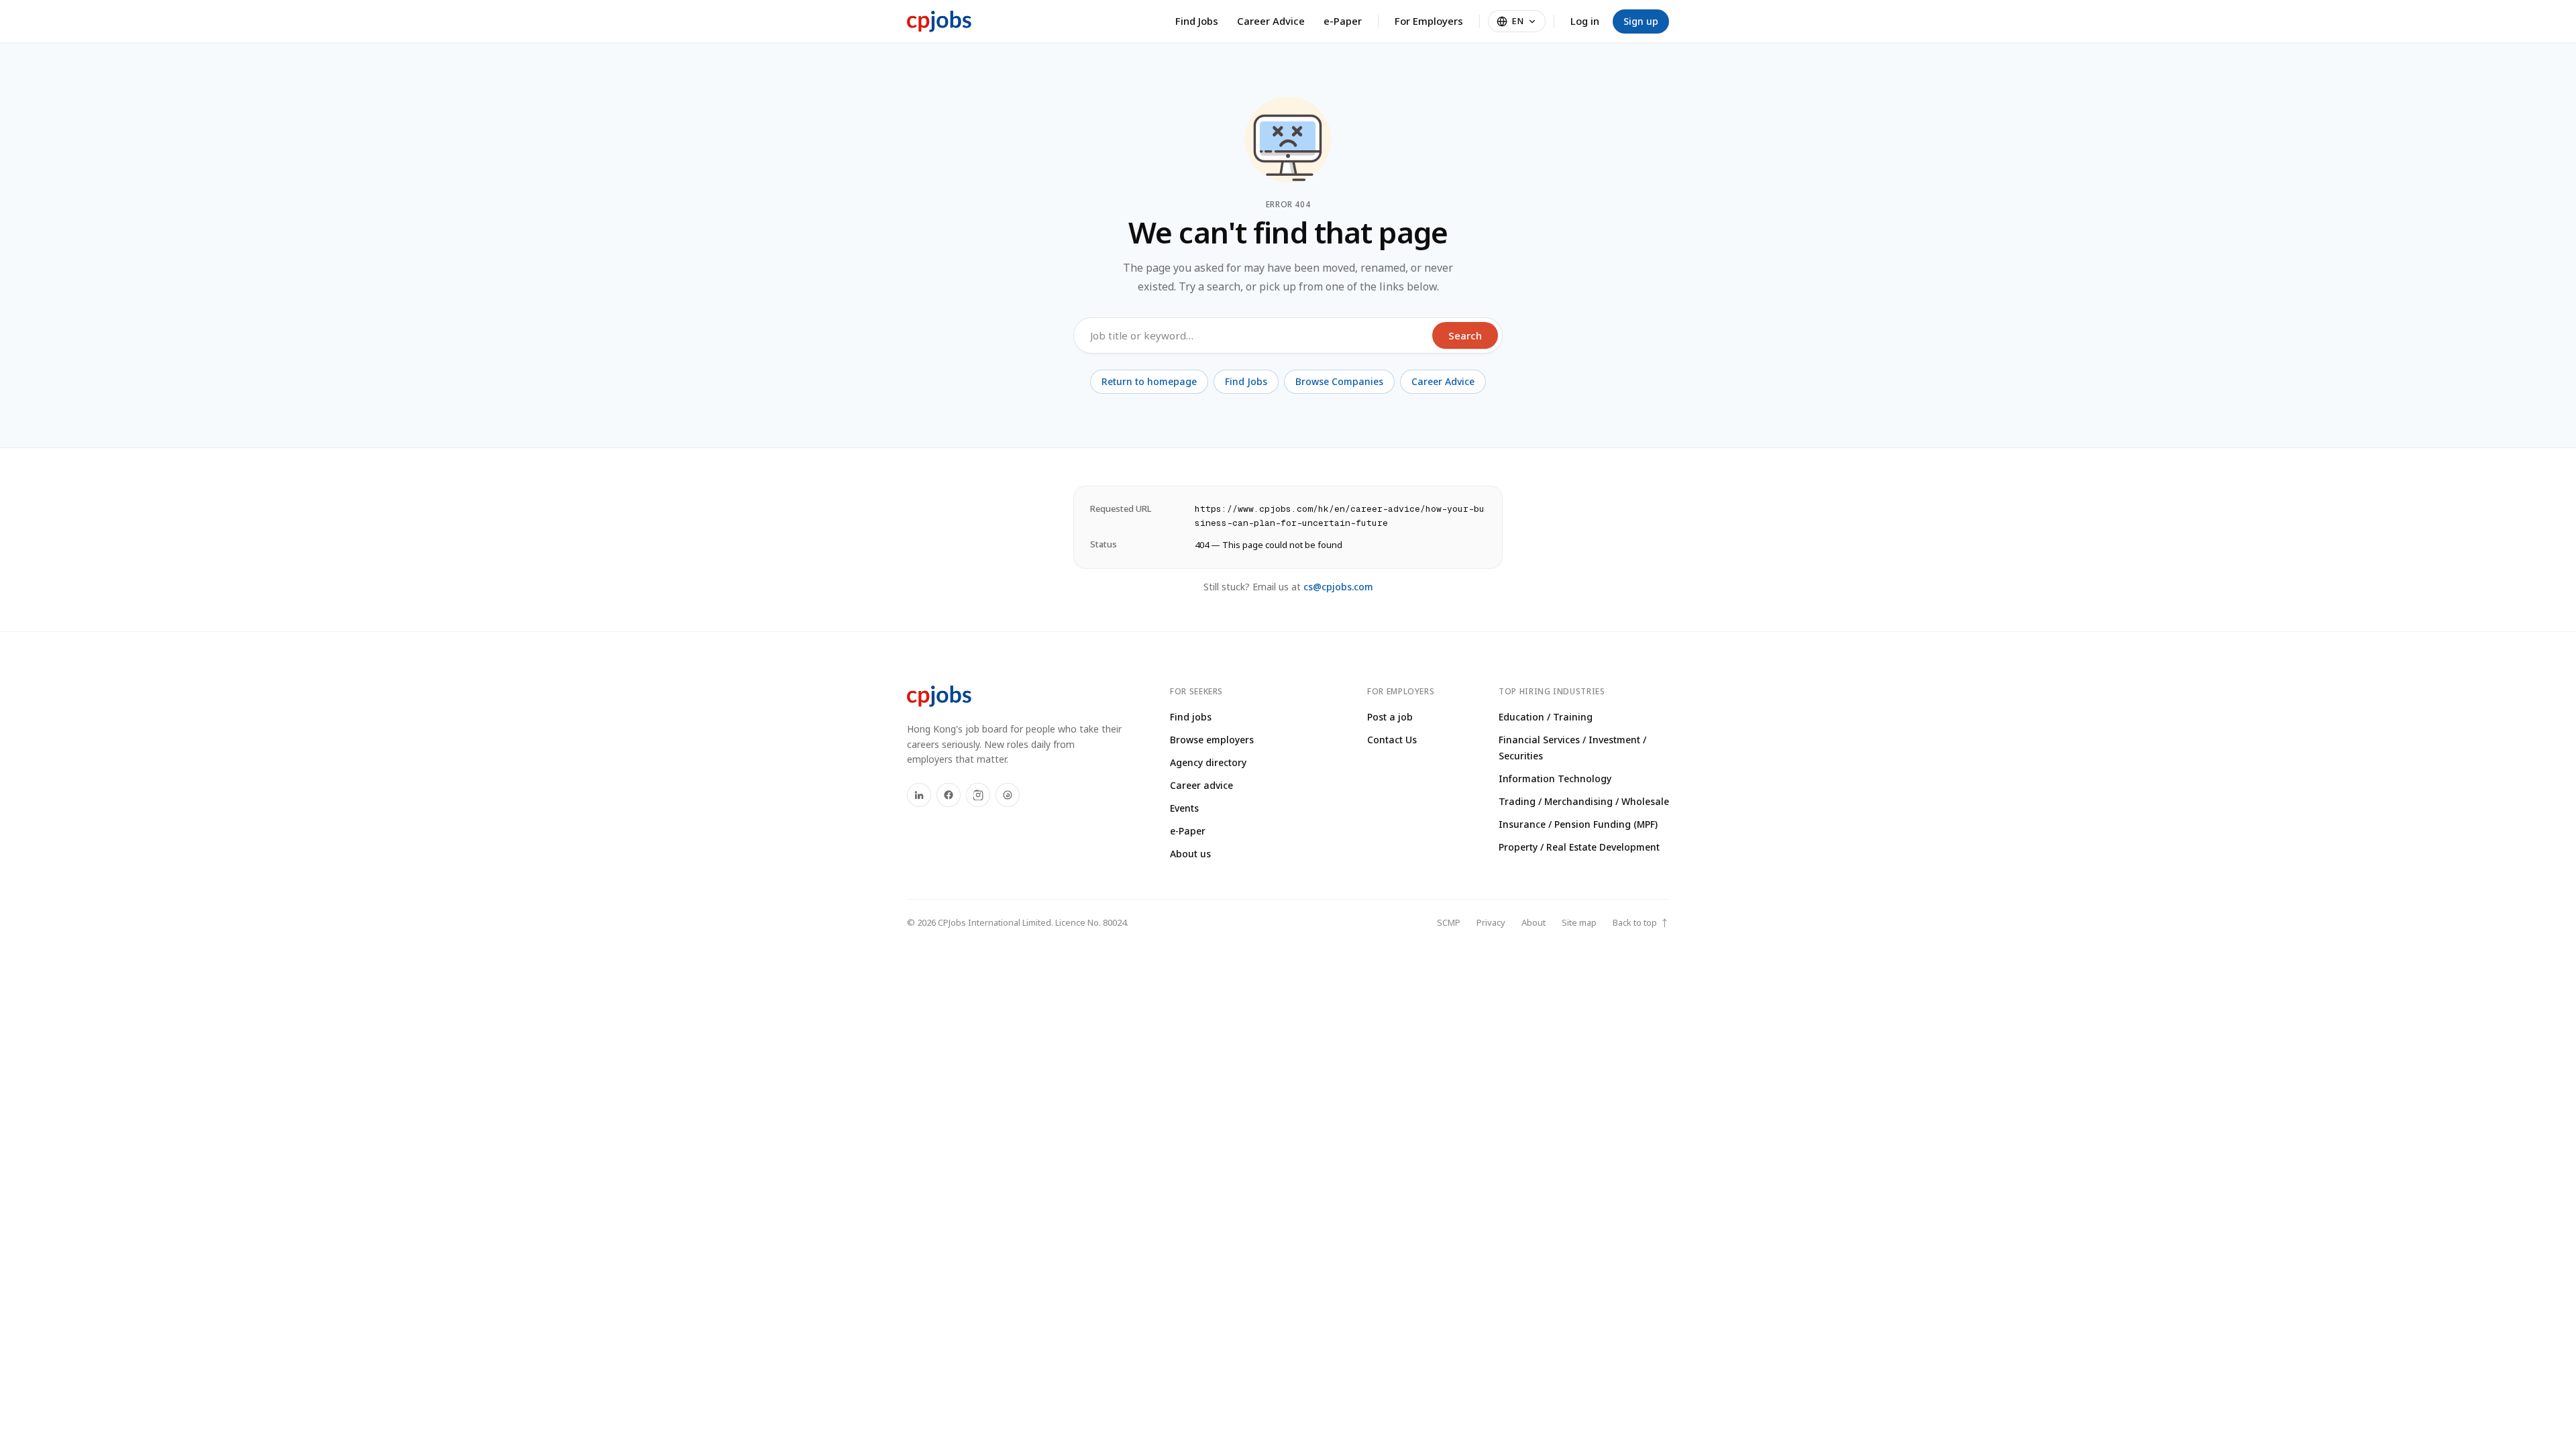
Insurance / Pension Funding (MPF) (1578, 824)
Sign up (1641, 21)
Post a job (1390, 717)
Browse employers (1212, 740)
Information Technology (1555, 779)
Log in (1585, 21)
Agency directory (1208, 762)
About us (1190, 854)
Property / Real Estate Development (1579, 847)
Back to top (1641, 923)
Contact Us (1392, 740)
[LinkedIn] (919, 795)
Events (1184, 808)
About (1534, 922)
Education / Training (1546, 717)
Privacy (1491, 922)
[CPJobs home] (939, 21)
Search (1465, 335)
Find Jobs (1197, 21)
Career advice (1201, 785)
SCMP (1449, 922)
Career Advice (1271, 21)
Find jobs (1191, 717)
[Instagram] (978, 795)
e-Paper (1343, 21)
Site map (1579, 922)
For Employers (1429, 21)
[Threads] (1008, 795)
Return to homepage (1149, 381)
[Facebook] (949, 795)
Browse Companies (1339, 381)
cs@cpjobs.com (1338, 587)
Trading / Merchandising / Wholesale (1584, 801)
